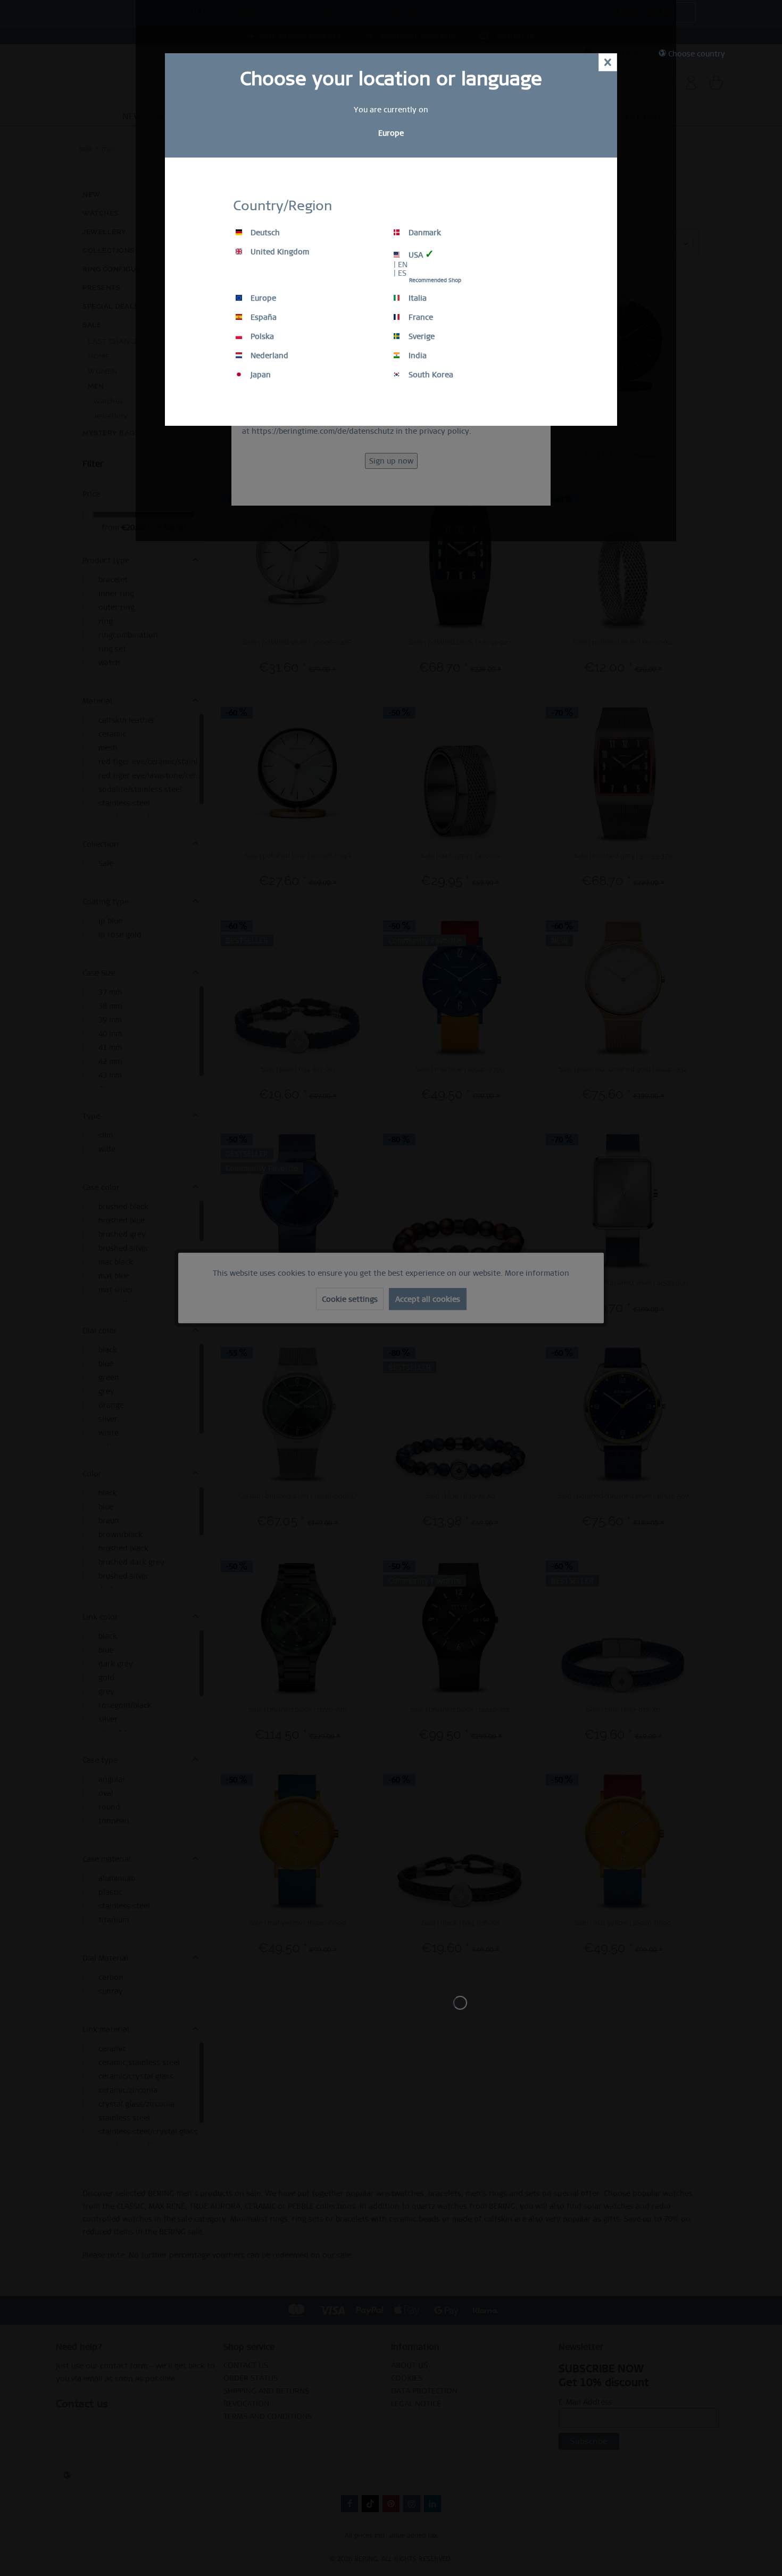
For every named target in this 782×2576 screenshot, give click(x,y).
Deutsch (264, 233)
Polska (261, 336)
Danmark (424, 233)
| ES (400, 273)
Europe (262, 298)
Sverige (421, 336)
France (420, 317)
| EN (401, 265)
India (417, 356)
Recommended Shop (435, 280)
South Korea (430, 375)
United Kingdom (279, 252)
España (263, 317)
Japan (260, 375)
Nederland (268, 356)
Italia (417, 298)
